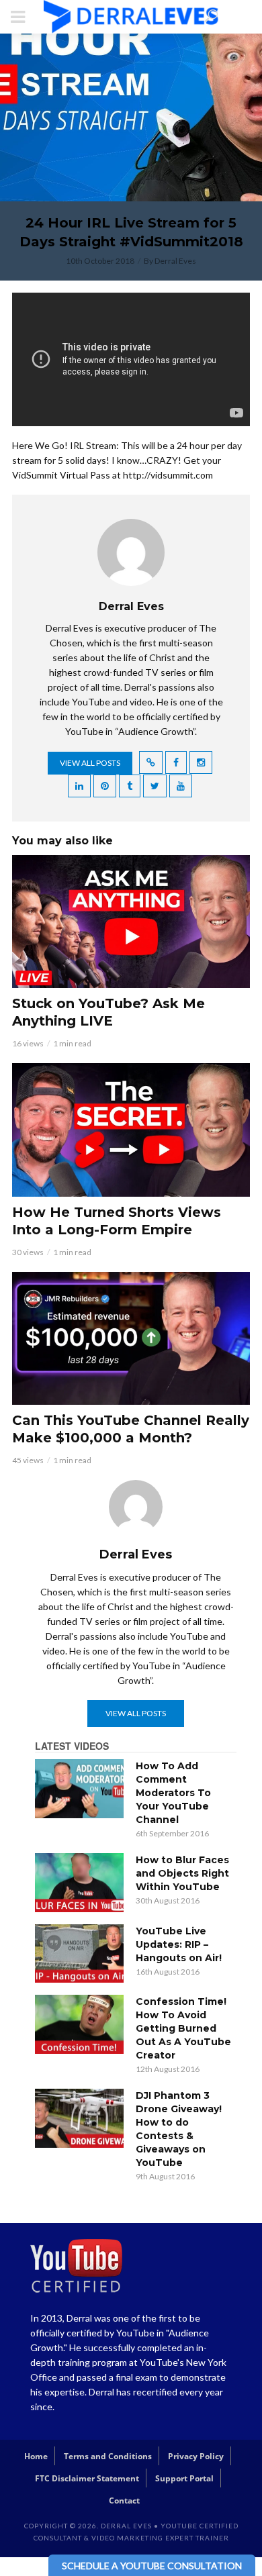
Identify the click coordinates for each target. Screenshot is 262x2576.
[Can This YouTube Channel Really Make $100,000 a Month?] (131, 1338)
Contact (124, 2500)
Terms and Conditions (108, 2456)
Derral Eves (175, 261)
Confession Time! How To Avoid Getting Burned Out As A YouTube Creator (183, 2028)
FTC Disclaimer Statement (87, 2478)
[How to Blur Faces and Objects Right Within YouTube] (79, 1883)
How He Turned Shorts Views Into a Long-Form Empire (117, 1221)
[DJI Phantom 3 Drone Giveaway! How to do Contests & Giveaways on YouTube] (79, 2118)
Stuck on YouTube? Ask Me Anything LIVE (108, 1012)
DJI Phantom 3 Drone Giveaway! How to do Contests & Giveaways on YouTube (179, 2129)
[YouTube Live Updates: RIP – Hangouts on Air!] (79, 1954)
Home (36, 2456)
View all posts (90, 763)
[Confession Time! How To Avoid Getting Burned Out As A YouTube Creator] (79, 2024)
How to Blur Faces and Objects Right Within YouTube (182, 1873)
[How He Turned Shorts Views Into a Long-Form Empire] (131, 1130)
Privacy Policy (196, 2456)
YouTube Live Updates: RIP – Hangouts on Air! (179, 1944)
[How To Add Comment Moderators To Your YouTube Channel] (79, 1789)
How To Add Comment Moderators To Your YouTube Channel (173, 1793)
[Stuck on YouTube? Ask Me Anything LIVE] (131, 922)
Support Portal (184, 2478)
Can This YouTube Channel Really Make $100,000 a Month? (131, 1429)
